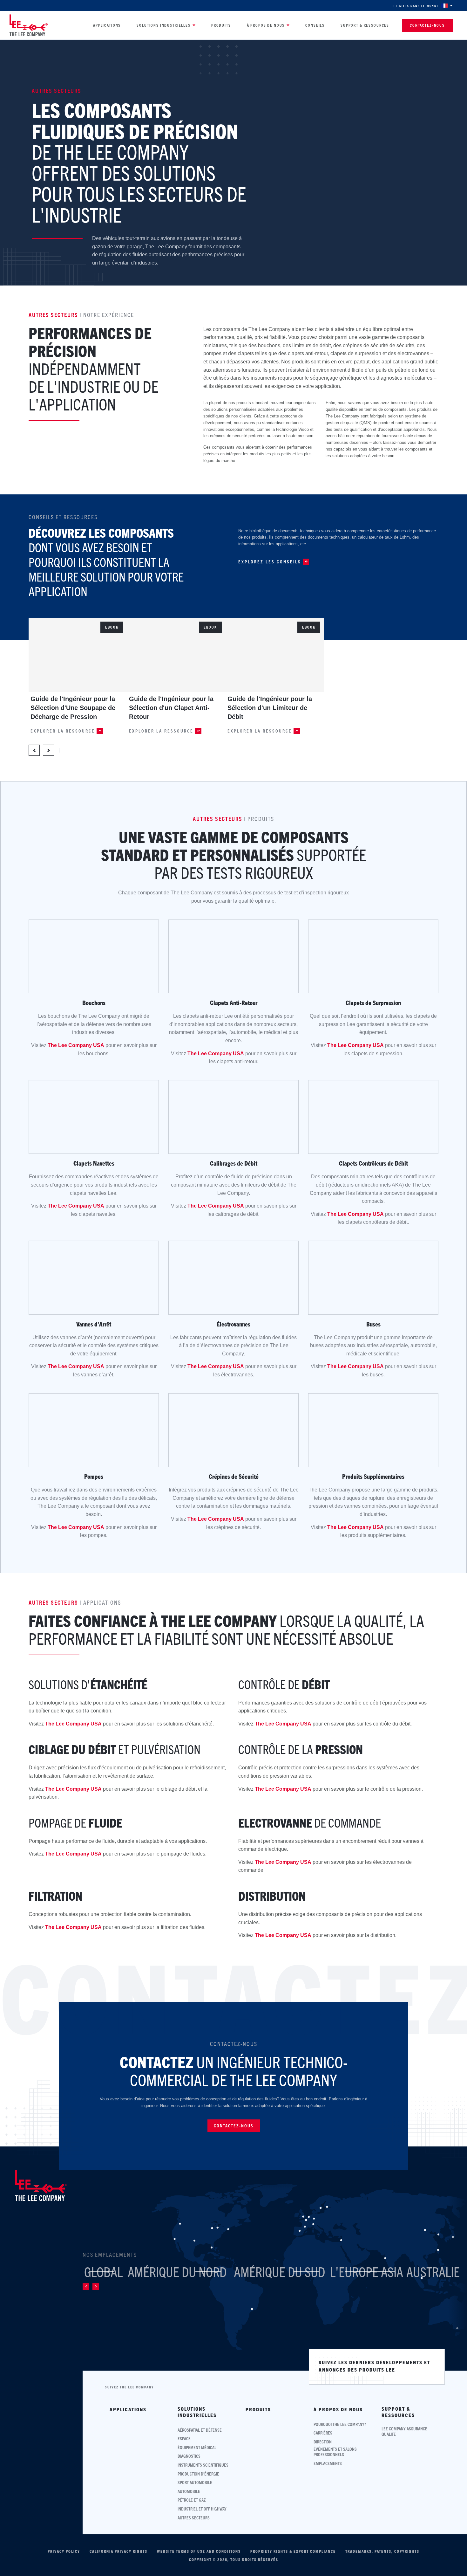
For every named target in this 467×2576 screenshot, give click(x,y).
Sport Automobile (195, 2482)
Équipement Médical (197, 2447)
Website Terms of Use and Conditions (199, 2551)
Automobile (189, 2491)
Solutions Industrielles (164, 25)
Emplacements (328, 2463)
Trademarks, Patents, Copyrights (382, 2551)
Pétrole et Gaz (192, 2500)
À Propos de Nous (266, 25)
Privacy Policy (64, 2551)
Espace (184, 2438)
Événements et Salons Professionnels (335, 2452)
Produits (221, 25)
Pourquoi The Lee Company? (340, 2424)
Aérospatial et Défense (200, 2430)
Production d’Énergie (198, 2474)
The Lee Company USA (76, 1045)
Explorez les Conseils (270, 562)
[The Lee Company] (29, 25)
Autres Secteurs (194, 2518)
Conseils (315, 25)
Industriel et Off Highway (202, 2509)
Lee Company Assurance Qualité (404, 2431)
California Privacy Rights (118, 2551)
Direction (323, 2442)
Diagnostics (189, 2456)
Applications (107, 25)
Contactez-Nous (427, 25)
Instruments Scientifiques (203, 2465)
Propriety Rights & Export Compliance (293, 2551)
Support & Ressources (365, 25)
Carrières (323, 2433)
